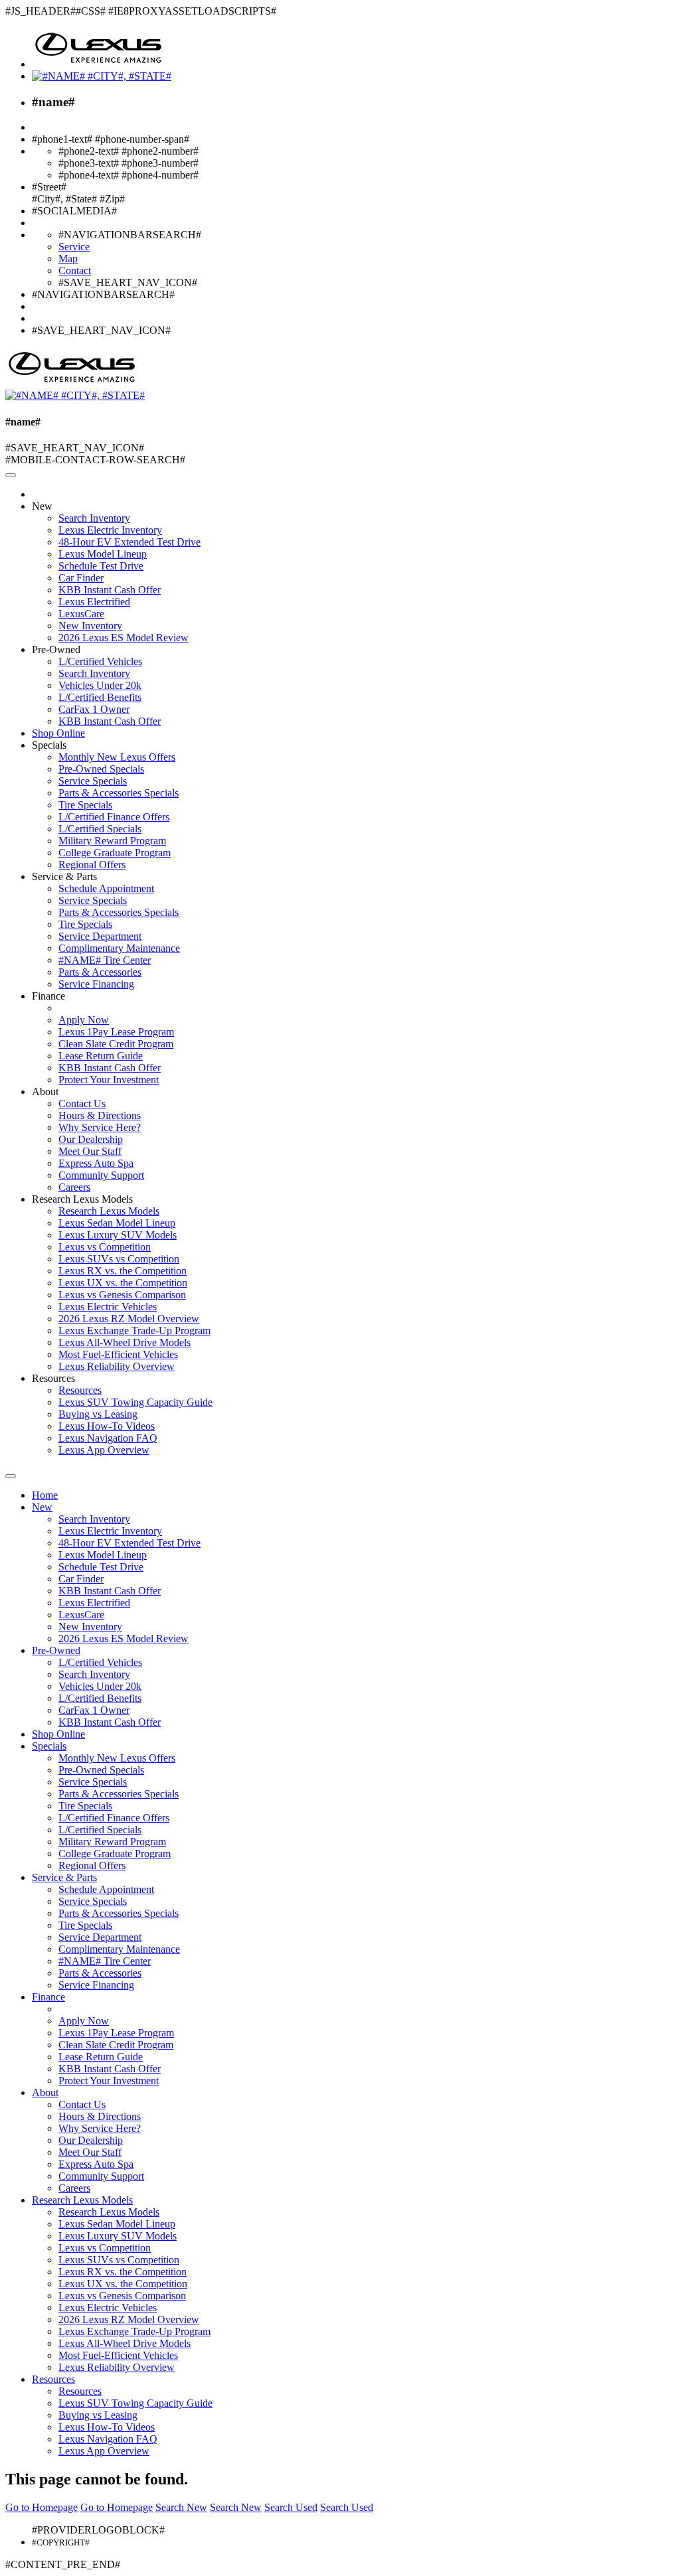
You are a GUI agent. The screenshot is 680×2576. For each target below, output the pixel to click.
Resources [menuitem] (80, 1390)
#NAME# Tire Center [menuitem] (105, 960)
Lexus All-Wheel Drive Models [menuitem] (125, 1342)
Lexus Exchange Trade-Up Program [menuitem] (134, 1330)
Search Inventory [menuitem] (94, 518)
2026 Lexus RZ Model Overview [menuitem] (129, 1319)
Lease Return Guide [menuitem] (101, 1056)
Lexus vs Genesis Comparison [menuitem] (122, 1295)
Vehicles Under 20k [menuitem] (100, 685)
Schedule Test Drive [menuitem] (101, 566)
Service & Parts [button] (64, 876)
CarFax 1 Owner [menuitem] (94, 709)
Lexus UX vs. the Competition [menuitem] (123, 1283)
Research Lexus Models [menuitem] (109, 1211)
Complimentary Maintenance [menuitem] (119, 948)
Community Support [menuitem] (101, 1175)
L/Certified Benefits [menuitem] (100, 697)
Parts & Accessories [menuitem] (100, 972)
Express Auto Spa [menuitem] (96, 1163)
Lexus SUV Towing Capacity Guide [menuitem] (135, 1402)
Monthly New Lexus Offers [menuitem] (117, 757)
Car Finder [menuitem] (81, 578)
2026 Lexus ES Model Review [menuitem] (124, 638)
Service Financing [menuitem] (96, 984)
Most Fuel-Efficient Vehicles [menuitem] (118, 1354)
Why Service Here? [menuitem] (100, 1127)
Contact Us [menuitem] (82, 1103)
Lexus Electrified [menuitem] (94, 602)
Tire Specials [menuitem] (85, 805)
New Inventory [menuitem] (90, 626)
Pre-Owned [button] (56, 649)
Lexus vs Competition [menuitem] (105, 1247)
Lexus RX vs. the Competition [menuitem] (123, 1271)
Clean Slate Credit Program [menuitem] (116, 1044)
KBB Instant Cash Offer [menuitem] (110, 590)
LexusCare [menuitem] (81, 614)
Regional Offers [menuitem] (92, 865)
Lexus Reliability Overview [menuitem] (117, 1366)
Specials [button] (49, 745)
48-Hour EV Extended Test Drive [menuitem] (129, 542)
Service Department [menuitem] (100, 936)
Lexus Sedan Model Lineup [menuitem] (117, 1223)
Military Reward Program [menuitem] (112, 841)
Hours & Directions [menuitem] (100, 1115)
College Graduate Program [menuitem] (115, 853)
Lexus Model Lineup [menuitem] (103, 554)
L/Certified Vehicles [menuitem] (100, 661)
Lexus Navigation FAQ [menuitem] (108, 1438)
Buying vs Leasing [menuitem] (98, 1414)
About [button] (45, 1092)
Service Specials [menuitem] (93, 781)
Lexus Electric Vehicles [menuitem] (108, 1307)
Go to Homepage (42, 2507)
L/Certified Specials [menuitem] (100, 829)
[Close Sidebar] (11, 1476)
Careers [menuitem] (74, 1187)
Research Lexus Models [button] (82, 1199)
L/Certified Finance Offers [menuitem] (114, 817)
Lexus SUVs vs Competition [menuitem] (119, 1259)
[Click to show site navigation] (11, 475)
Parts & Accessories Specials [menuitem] (119, 793)
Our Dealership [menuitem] (91, 1139)
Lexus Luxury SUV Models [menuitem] (118, 1235)
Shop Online (58, 733)
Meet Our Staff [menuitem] (90, 1151)
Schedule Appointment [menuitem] (106, 888)
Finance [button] (48, 996)
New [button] (42, 506)
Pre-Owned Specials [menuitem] (101, 769)
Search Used (291, 2507)
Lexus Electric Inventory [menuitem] (110, 530)
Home (45, 1495)
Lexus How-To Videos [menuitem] (107, 1426)
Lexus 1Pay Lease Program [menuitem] (116, 1032)
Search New (181, 2507)
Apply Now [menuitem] (84, 1020)
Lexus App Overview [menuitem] (104, 1450)
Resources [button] (53, 1378)
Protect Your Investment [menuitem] (109, 1080)
